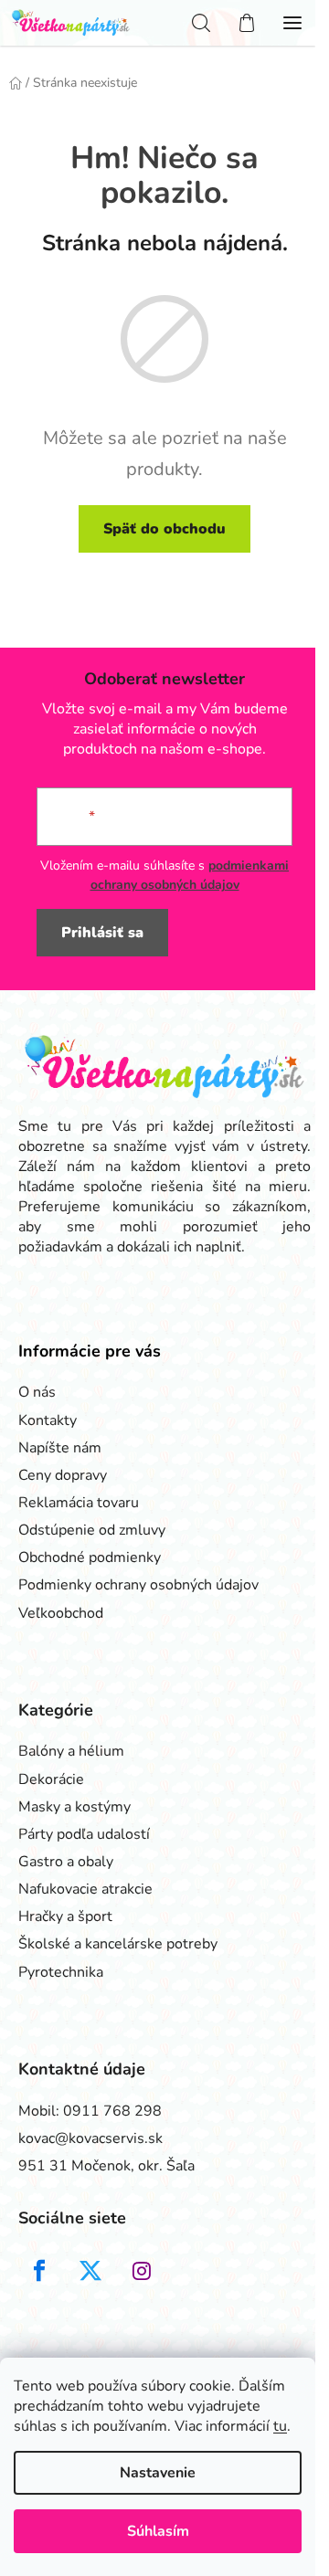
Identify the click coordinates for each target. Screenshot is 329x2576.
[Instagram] (142, 2271)
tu (280, 2426)
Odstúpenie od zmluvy (92, 1530)
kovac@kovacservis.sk (90, 2138)
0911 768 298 (112, 2111)
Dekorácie (51, 1779)
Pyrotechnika (61, 1972)
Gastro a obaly (66, 1862)
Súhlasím (158, 2531)
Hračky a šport (65, 1916)
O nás (37, 1392)
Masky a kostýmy (74, 1807)
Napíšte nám (60, 1448)
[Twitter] (90, 2271)
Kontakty (48, 1420)
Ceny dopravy (63, 1475)
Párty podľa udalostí (84, 1834)
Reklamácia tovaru (79, 1503)
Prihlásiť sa (102, 933)
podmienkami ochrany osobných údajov (190, 875)
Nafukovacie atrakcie (85, 1889)
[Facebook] (39, 2271)
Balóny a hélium (71, 1751)
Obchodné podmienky (90, 1557)
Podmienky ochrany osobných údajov (138, 1585)
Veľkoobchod (61, 1613)
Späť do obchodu (164, 529)
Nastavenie (158, 2473)
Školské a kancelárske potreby (118, 1944)
